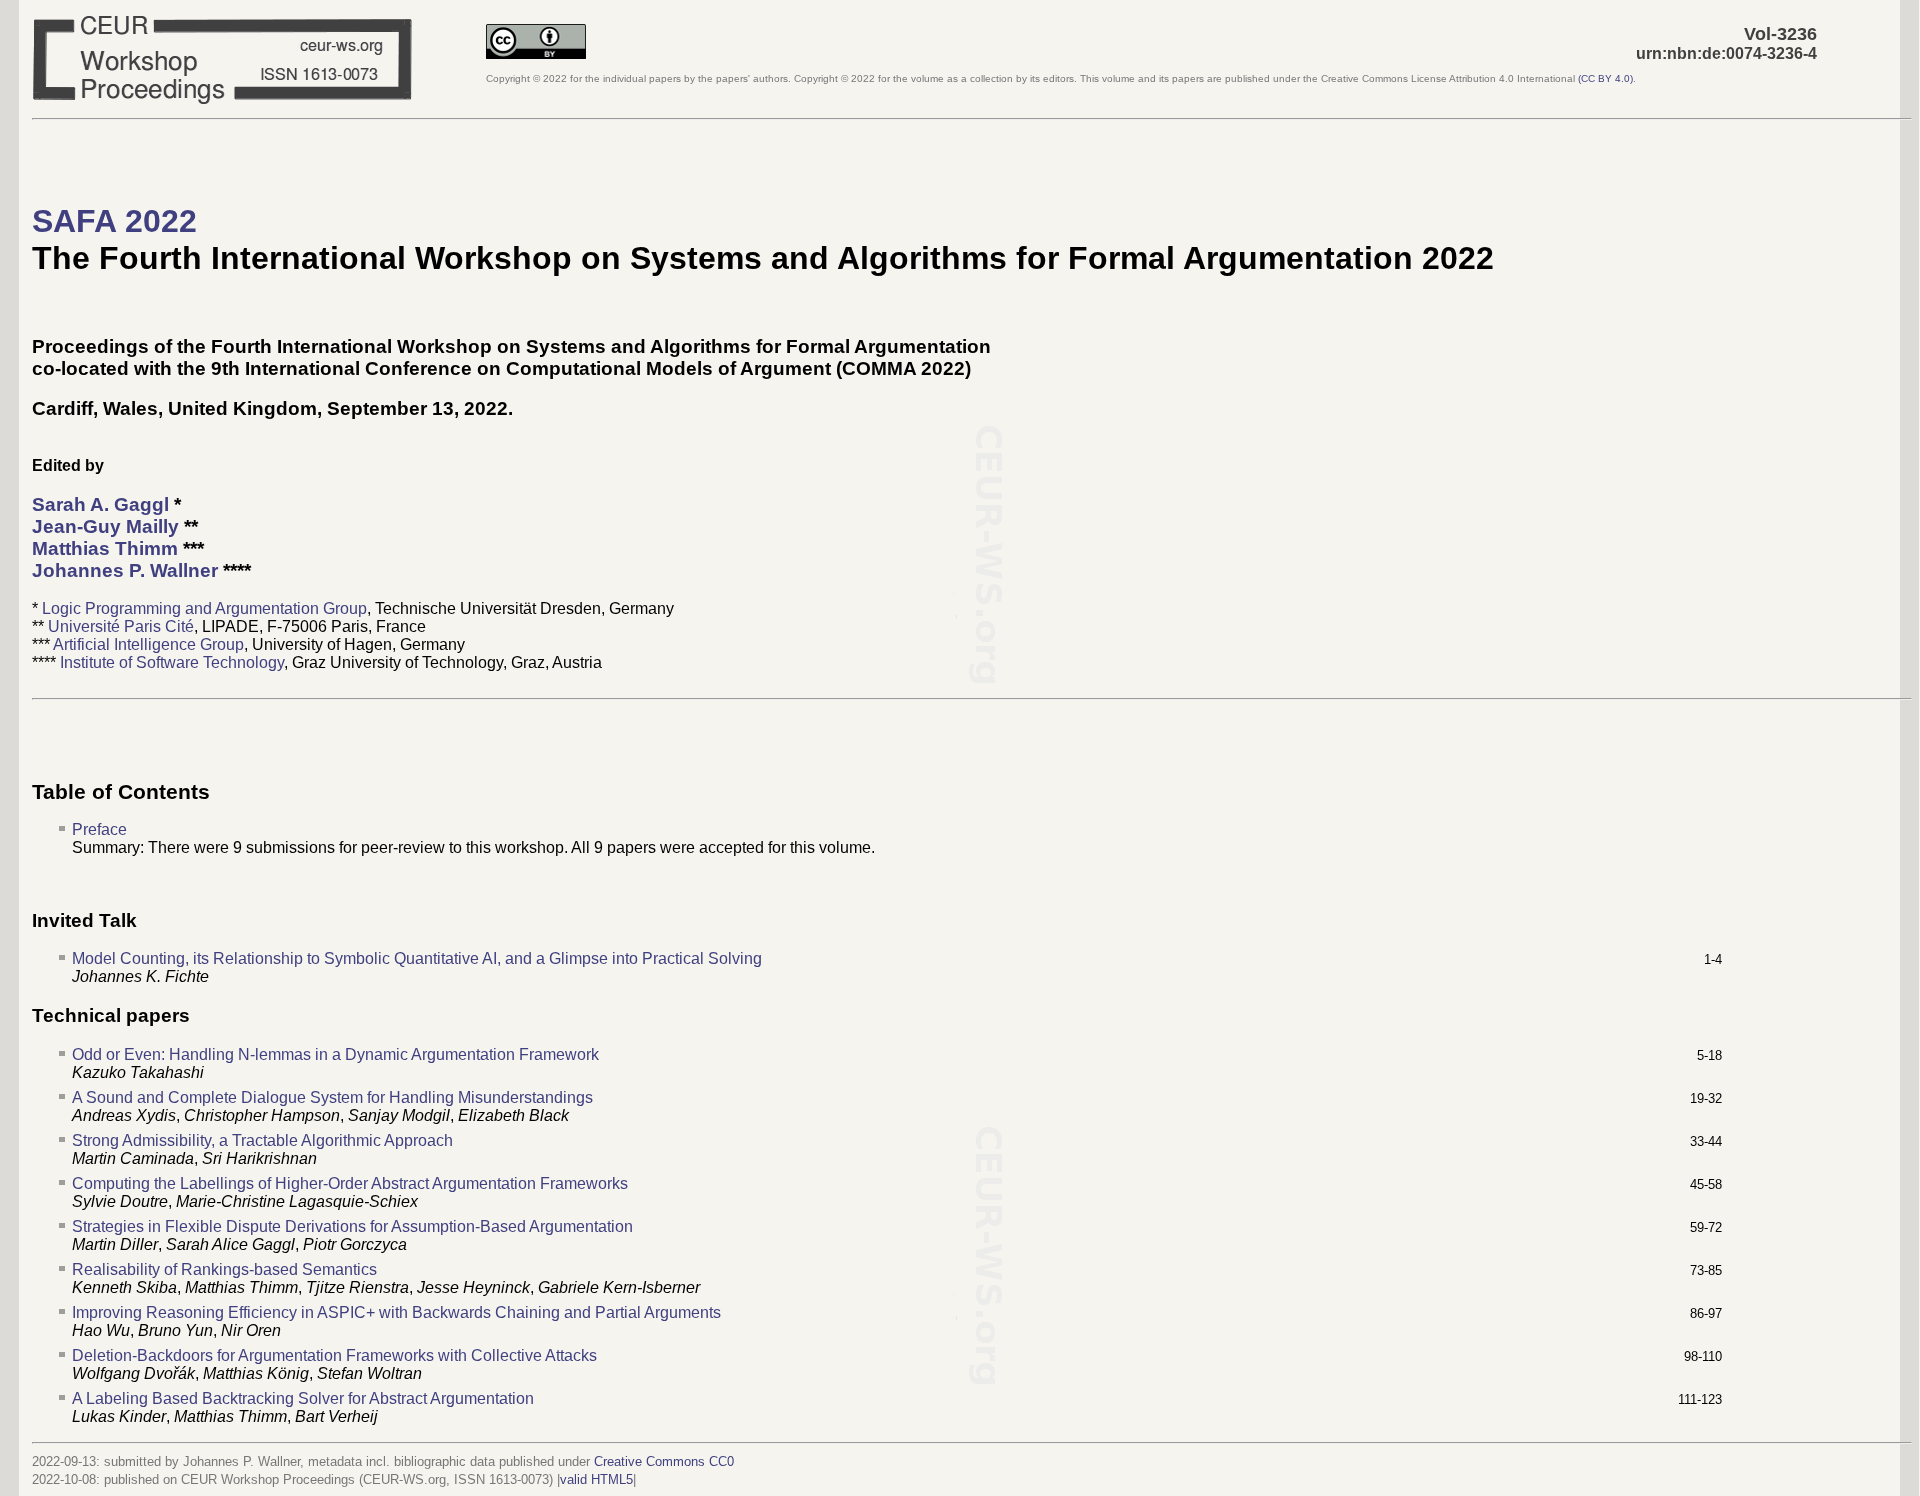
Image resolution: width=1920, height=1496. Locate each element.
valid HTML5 (596, 1479)
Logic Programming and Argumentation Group (204, 608)
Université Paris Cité (121, 626)
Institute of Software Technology (172, 662)
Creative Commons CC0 (664, 1461)
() (1605, 78)
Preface (99, 829)
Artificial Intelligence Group (148, 644)
